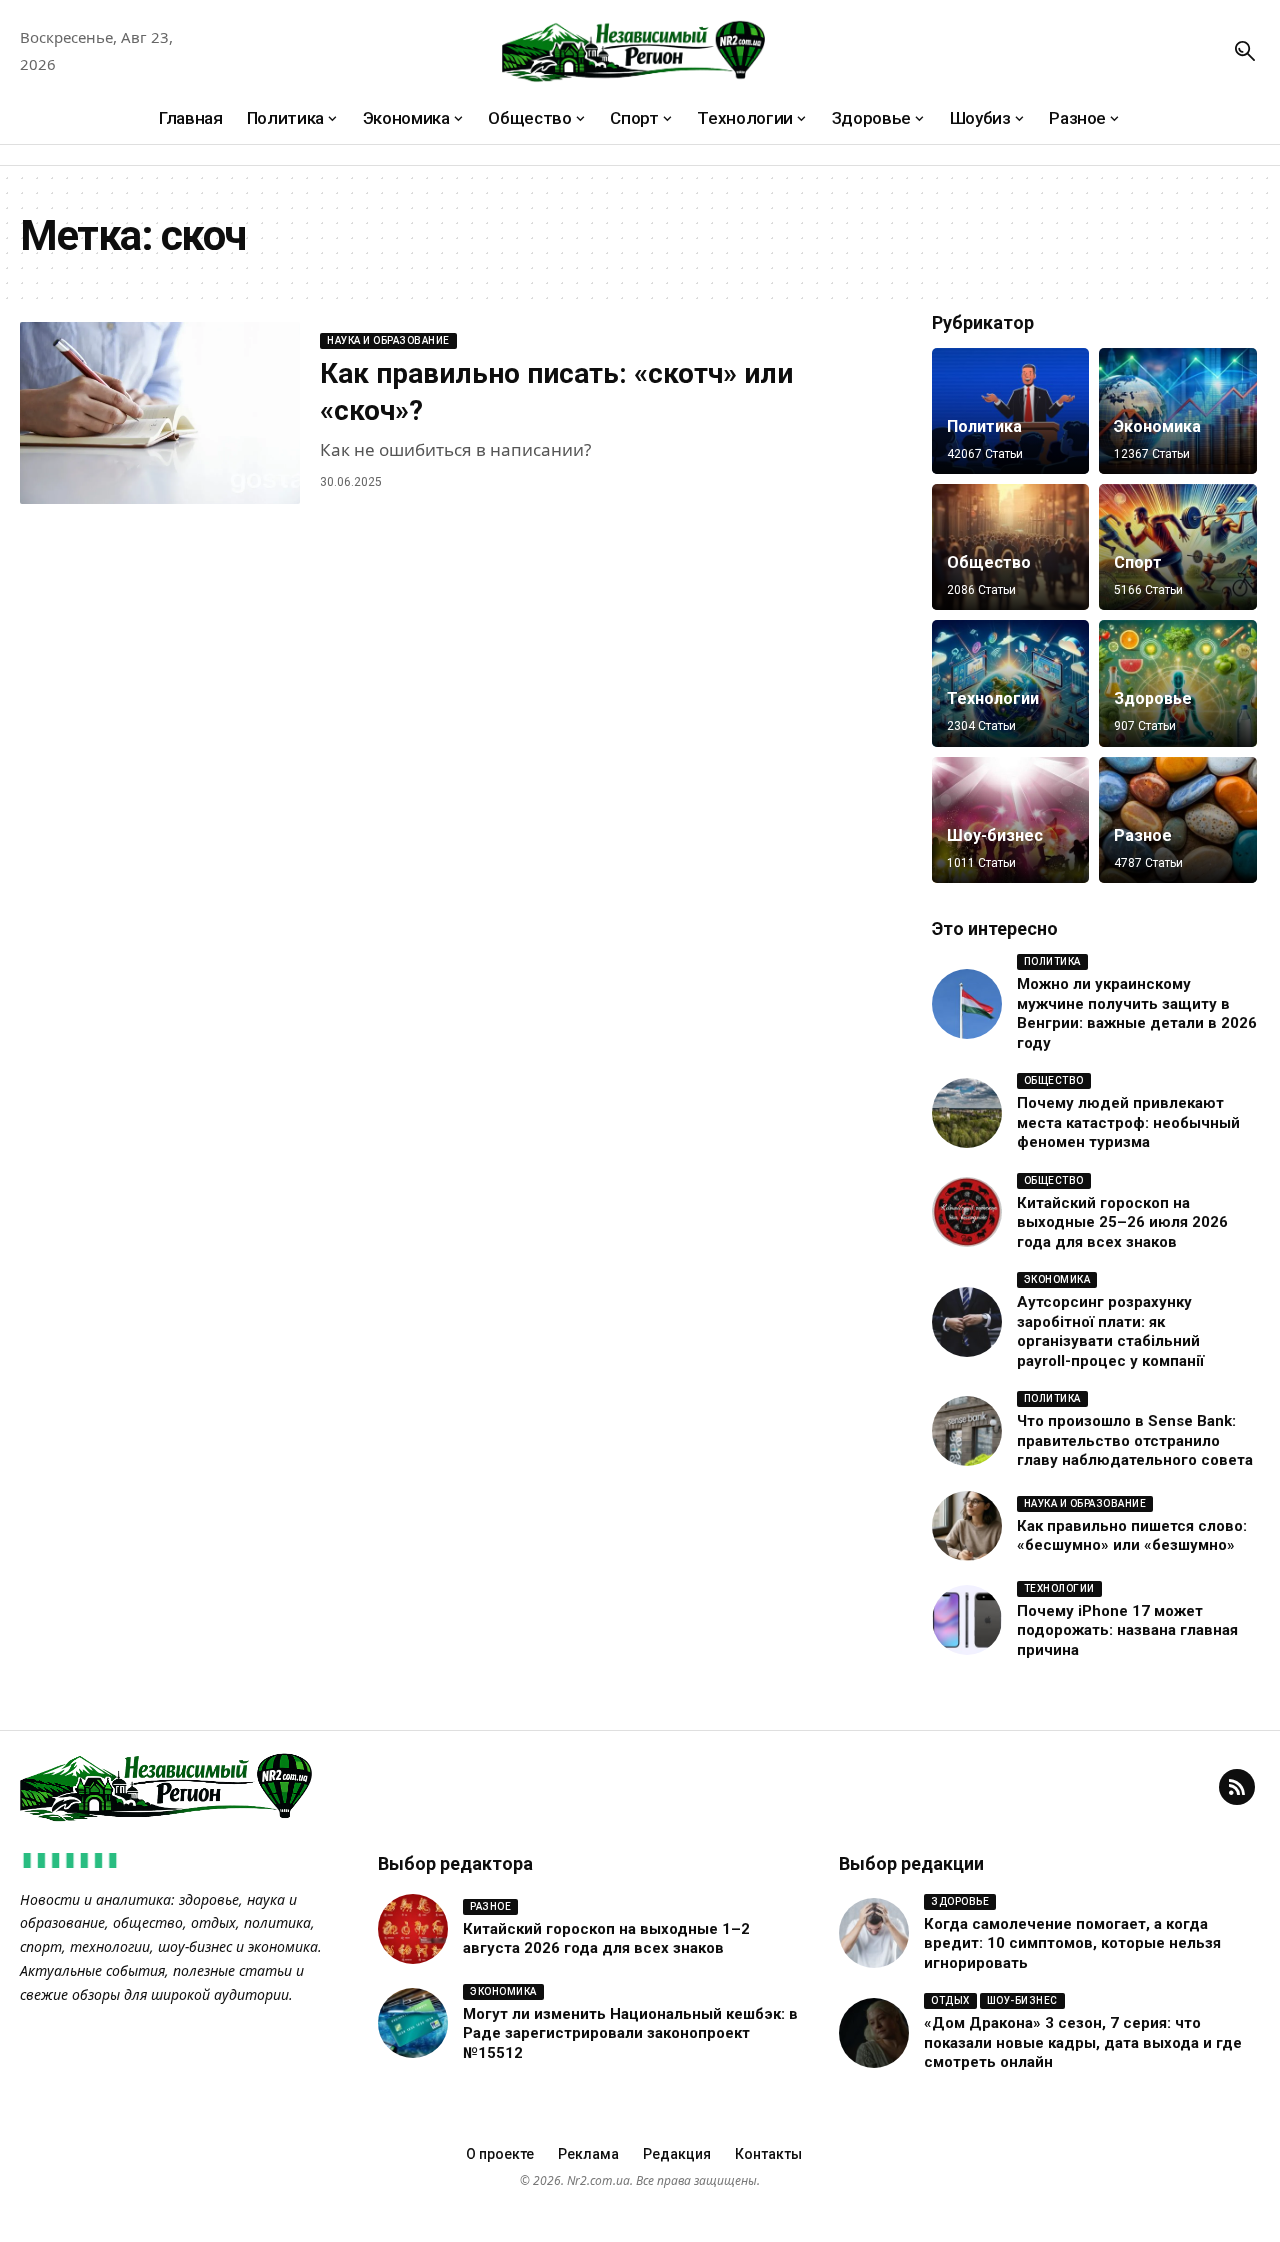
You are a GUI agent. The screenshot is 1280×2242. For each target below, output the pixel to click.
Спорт (1138, 562)
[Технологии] (1011, 683)
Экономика (1157, 426)
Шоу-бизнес (995, 835)
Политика (984, 426)
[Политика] (1011, 411)
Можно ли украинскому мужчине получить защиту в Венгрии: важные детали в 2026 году (1137, 1013)
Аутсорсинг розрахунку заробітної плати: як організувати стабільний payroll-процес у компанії (1110, 1331)
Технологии (993, 698)
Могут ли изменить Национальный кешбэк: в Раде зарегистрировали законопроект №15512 (630, 2033)
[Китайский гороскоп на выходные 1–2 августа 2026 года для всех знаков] (413, 1929)
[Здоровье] (1178, 683)
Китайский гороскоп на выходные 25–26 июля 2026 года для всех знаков (1122, 1222)
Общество (989, 562)
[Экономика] (1178, 411)
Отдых (950, 2000)
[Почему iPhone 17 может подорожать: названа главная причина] (967, 1620)
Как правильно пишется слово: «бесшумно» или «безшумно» (1132, 1536)
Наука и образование (388, 340)
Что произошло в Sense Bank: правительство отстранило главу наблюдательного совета (1135, 1440)
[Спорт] (1178, 547)
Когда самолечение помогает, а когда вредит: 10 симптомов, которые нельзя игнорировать (1072, 1943)
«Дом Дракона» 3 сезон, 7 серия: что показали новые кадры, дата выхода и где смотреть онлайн (1083, 2042)
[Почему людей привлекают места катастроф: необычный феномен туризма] (967, 1113)
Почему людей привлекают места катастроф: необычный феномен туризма (1128, 1122)
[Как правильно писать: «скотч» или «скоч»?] (160, 413)
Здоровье (1153, 698)
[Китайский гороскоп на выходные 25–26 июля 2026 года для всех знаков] (967, 1212)
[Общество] (1011, 547)
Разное (1143, 835)
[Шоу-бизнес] (1011, 820)
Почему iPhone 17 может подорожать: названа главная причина (1127, 1630)
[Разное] (1178, 820)
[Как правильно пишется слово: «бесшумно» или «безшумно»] (967, 1526)
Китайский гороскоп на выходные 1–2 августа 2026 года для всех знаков (606, 1939)
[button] (1245, 51)
